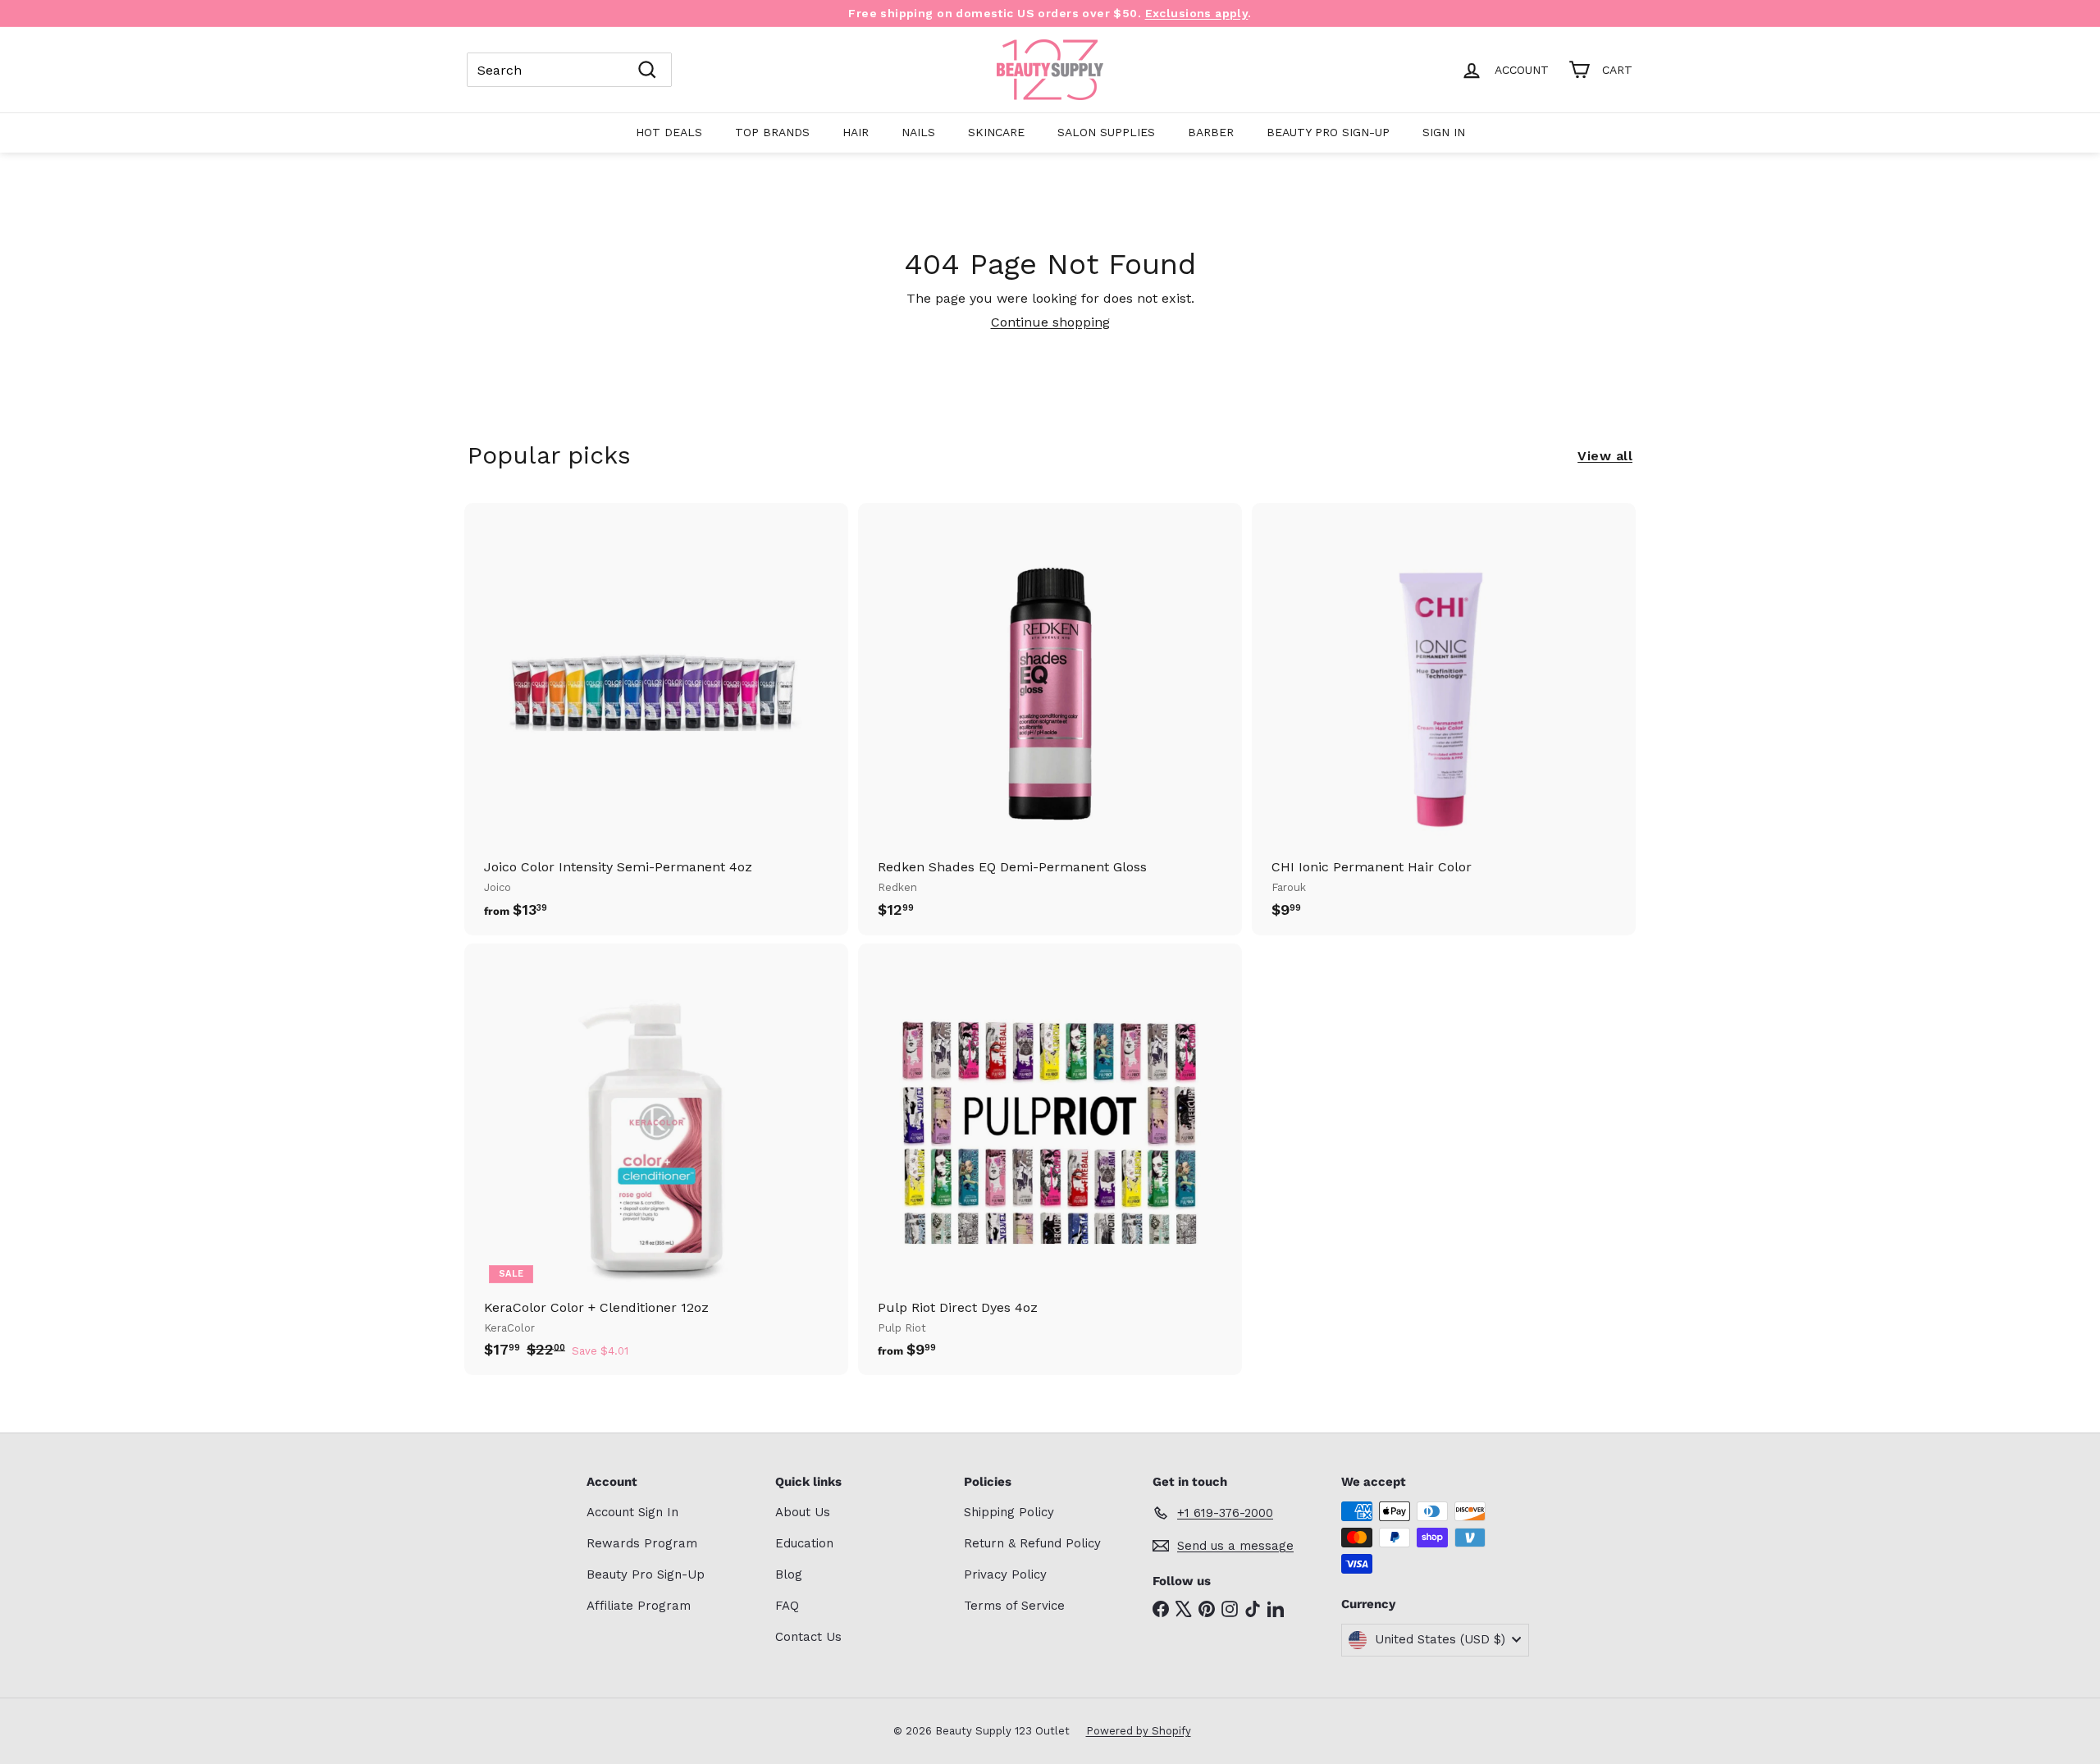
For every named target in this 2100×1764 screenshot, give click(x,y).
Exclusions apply (1197, 13)
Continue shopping (1050, 322)
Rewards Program (642, 1543)
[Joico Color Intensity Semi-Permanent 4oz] (656, 719)
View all (1605, 456)
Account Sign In (632, 1512)
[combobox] (569, 70)
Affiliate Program (639, 1606)
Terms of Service (1014, 1606)
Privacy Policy (1005, 1574)
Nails (918, 132)
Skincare (996, 132)
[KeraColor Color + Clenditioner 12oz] (656, 1159)
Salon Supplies (1106, 132)
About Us (803, 1512)
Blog (789, 1574)
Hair (856, 132)
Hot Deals (669, 132)
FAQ (787, 1606)
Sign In (1444, 132)
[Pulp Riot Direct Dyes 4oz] (1050, 1159)
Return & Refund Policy (1032, 1543)
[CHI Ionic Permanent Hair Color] (1444, 719)
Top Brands (772, 132)
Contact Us (808, 1637)
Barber (1211, 132)
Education (804, 1543)
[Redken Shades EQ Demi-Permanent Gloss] (1050, 719)
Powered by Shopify (1139, 1731)
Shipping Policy (1009, 1512)
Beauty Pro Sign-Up (1328, 132)
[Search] (647, 70)
